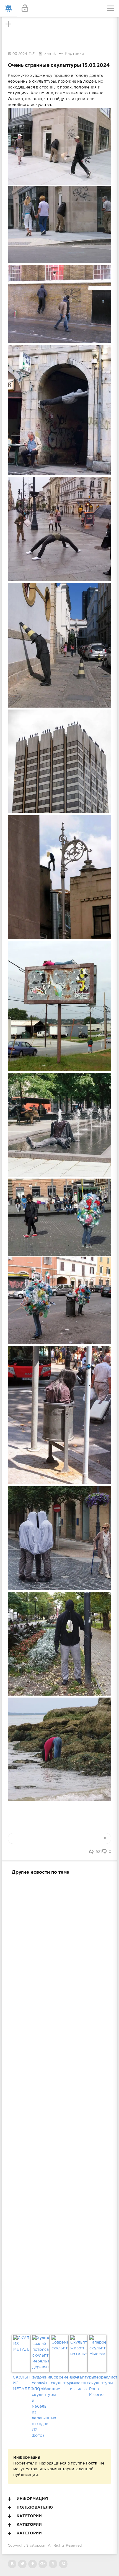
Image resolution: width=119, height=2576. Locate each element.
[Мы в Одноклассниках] (53, 2564)
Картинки (74, 54)
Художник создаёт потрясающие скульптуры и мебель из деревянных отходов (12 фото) (40, 2407)
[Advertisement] (59, 2104)
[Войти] (25, 8)
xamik (50, 54)
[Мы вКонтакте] (12, 2564)
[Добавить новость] (59, 8)
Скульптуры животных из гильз (79, 2383)
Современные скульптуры (59, 2380)
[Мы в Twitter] (22, 2564)
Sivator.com (37, 2546)
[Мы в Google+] (43, 2564)
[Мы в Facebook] (33, 2564)
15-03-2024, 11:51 (22, 54)
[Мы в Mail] (63, 2564)
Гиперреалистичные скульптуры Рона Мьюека (98, 2386)
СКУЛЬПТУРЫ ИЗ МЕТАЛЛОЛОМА (21, 2383)
